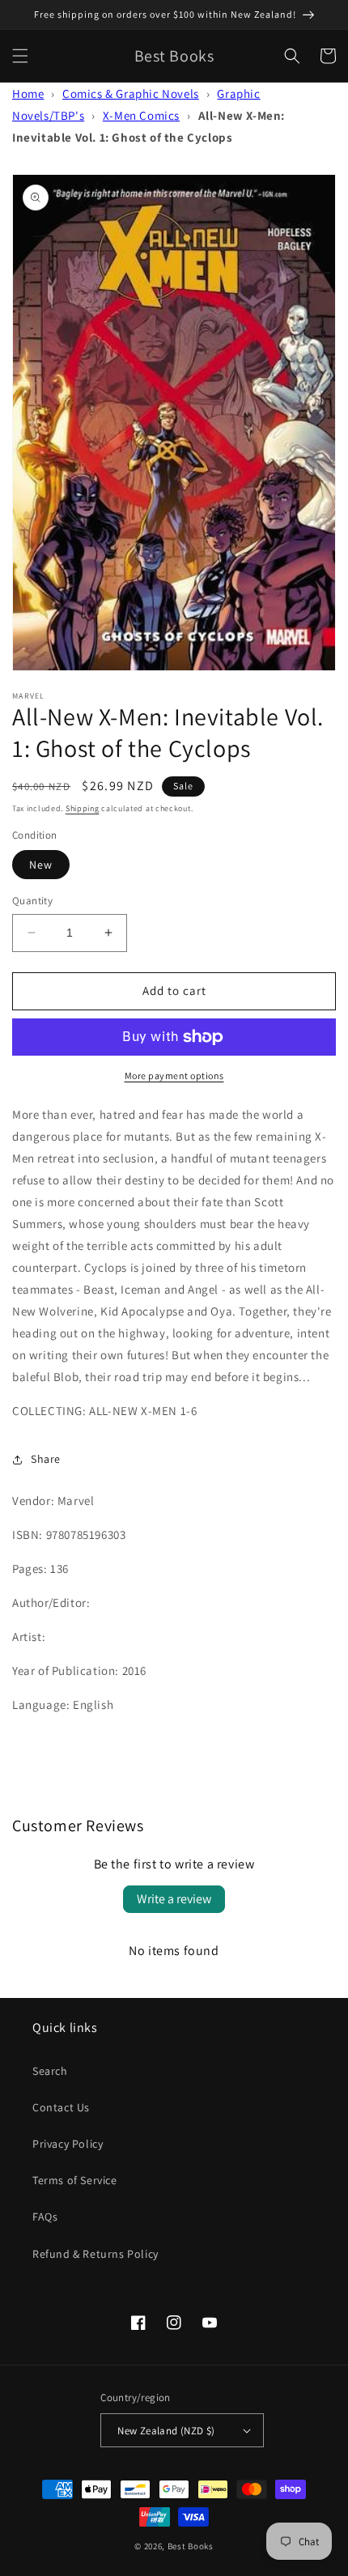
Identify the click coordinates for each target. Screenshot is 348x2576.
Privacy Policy (68, 2144)
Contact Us (61, 2107)
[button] (20, 56)
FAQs (45, 2217)
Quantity (32, 901)
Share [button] (46, 1459)
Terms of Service (75, 2180)
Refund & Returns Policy (95, 2254)
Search (50, 2071)
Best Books (191, 2546)
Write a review (174, 1899)
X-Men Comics (141, 115)
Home (28, 94)
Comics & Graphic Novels (131, 94)
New (41, 865)
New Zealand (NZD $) (166, 2431)
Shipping (83, 808)
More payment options (174, 1075)
